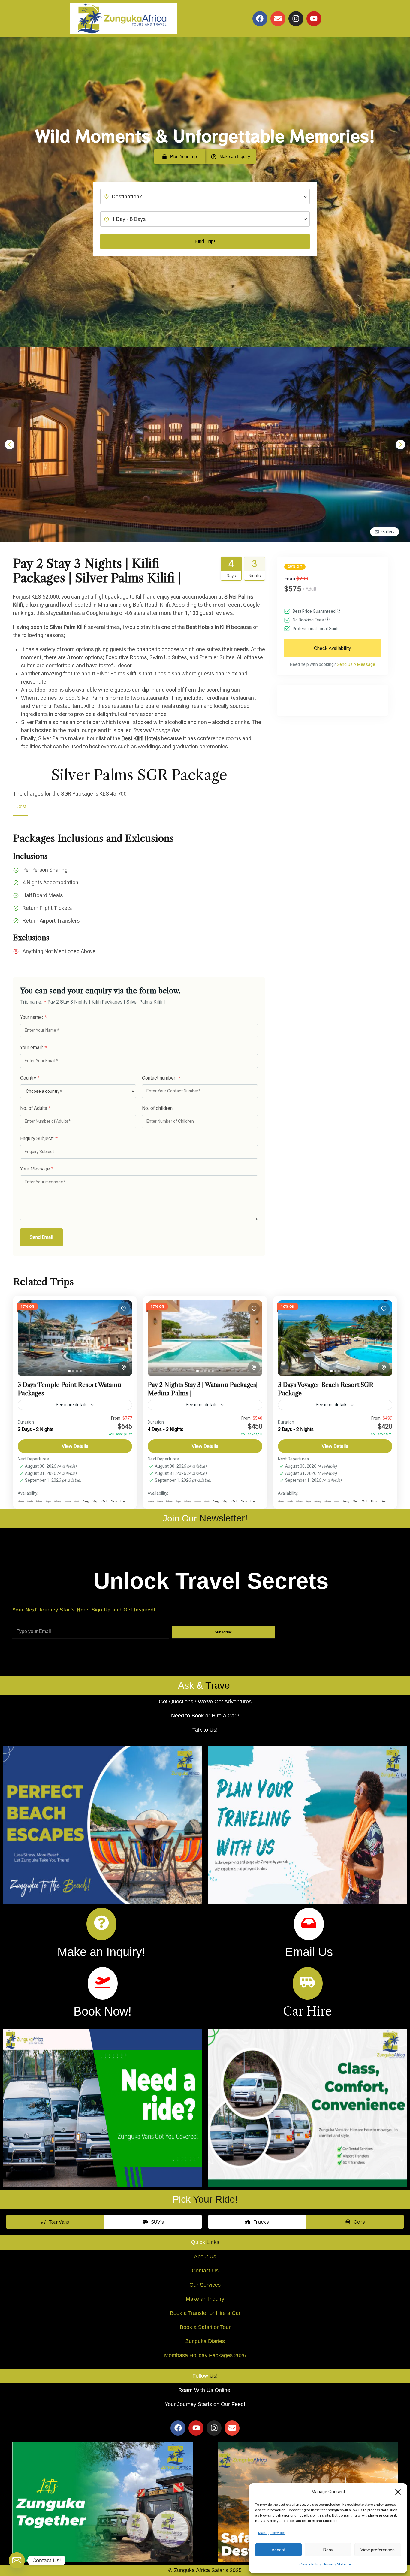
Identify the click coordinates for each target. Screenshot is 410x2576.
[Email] (17, 2560)
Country (30, 1078)
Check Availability (332, 648)
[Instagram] (296, 19)
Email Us (309, 1952)
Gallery (388, 532)
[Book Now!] (103, 1983)
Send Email (41, 1237)
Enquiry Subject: (39, 1139)
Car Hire (307, 2011)
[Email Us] (309, 1924)
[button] (398, 2492)
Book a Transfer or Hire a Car (205, 2313)
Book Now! (102, 2011)
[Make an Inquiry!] (101, 1924)
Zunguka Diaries (205, 2341)
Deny (328, 2550)
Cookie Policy (310, 2564)
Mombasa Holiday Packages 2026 (205, 2355)
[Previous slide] (10, 445)
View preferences (378, 2550)
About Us (205, 2257)
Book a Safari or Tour (205, 2327)
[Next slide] (400, 445)
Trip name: (33, 1002)
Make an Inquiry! (101, 1952)
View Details (75, 1446)
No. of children (157, 1108)
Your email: (33, 1048)
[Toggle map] (124, 1367)
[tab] (69, 1371)
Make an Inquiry (205, 2299)
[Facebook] (260, 19)
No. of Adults (35, 1108)
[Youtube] (314, 19)
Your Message (37, 1169)
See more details (72, 1405)
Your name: (33, 1017)
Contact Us (205, 2271)
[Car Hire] (308, 1983)
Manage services (272, 2533)
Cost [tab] (21, 806)
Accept (279, 2550)
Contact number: (161, 1078)
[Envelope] (278, 19)
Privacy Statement (339, 2564)
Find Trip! (205, 242)
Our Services (205, 2285)
